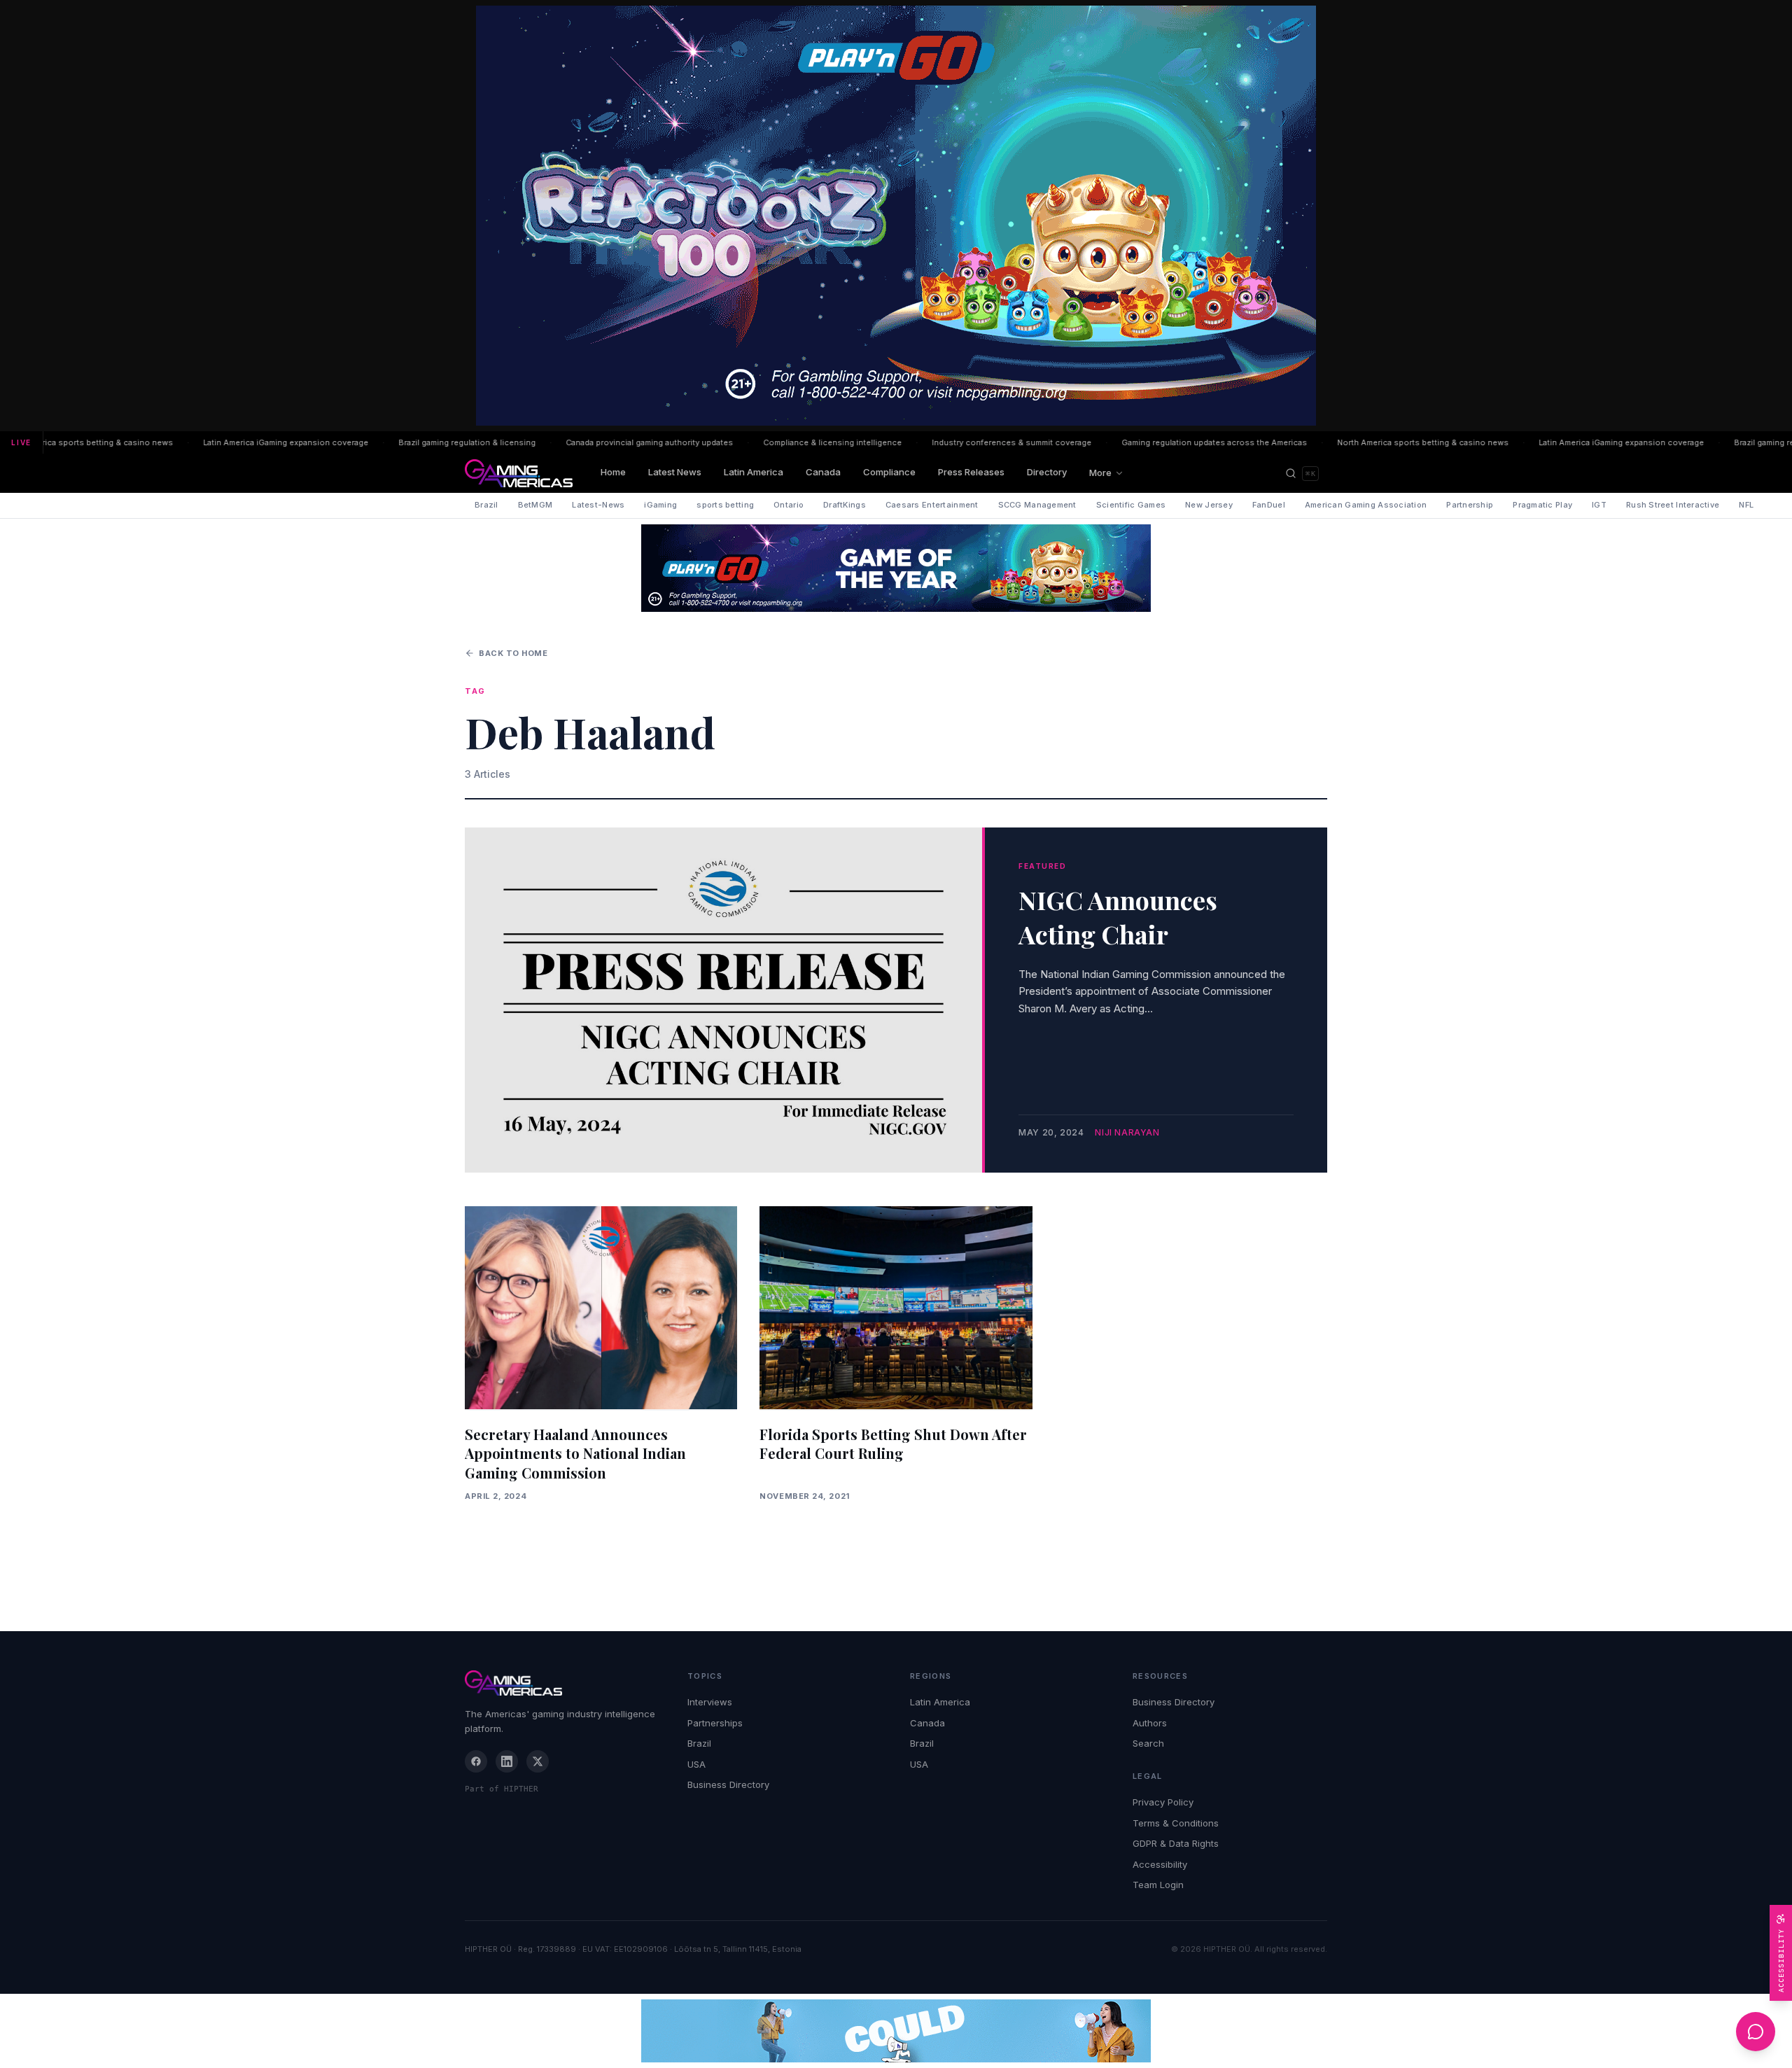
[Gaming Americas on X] (538, 1761)
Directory (1047, 472)
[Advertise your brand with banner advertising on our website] (896, 2031)
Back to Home (513, 653)
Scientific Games (1131, 505)
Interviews (710, 1702)
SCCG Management (1037, 505)
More (1100, 473)
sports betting (725, 505)
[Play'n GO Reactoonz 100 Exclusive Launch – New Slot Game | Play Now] (896, 568)
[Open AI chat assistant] (1756, 2032)
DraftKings (845, 505)
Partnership (1470, 505)
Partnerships (715, 1723)
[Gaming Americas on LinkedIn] (507, 1761)
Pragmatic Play (1542, 505)
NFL (1746, 505)
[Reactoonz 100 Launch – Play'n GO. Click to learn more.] (896, 216)
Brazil (486, 505)
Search (1148, 1743)
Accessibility (1160, 1864)
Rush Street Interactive (1673, 505)
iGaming (660, 505)
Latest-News (598, 505)
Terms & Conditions (1176, 1823)
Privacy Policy (1163, 1802)
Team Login (1158, 1885)
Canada (823, 472)
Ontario (789, 505)
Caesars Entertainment (932, 505)
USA (696, 1764)
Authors (1150, 1723)
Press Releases (971, 472)
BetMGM (535, 505)
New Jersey (1209, 505)
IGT (1599, 505)
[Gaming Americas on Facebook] (476, 1761)
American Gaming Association (1366, 505)
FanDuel (1269, 505)
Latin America (754, 472)
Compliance (889, 472)
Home (613, 472)
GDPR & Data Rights (1176, 1843)
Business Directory (728, 1784)
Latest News (675, 472)
